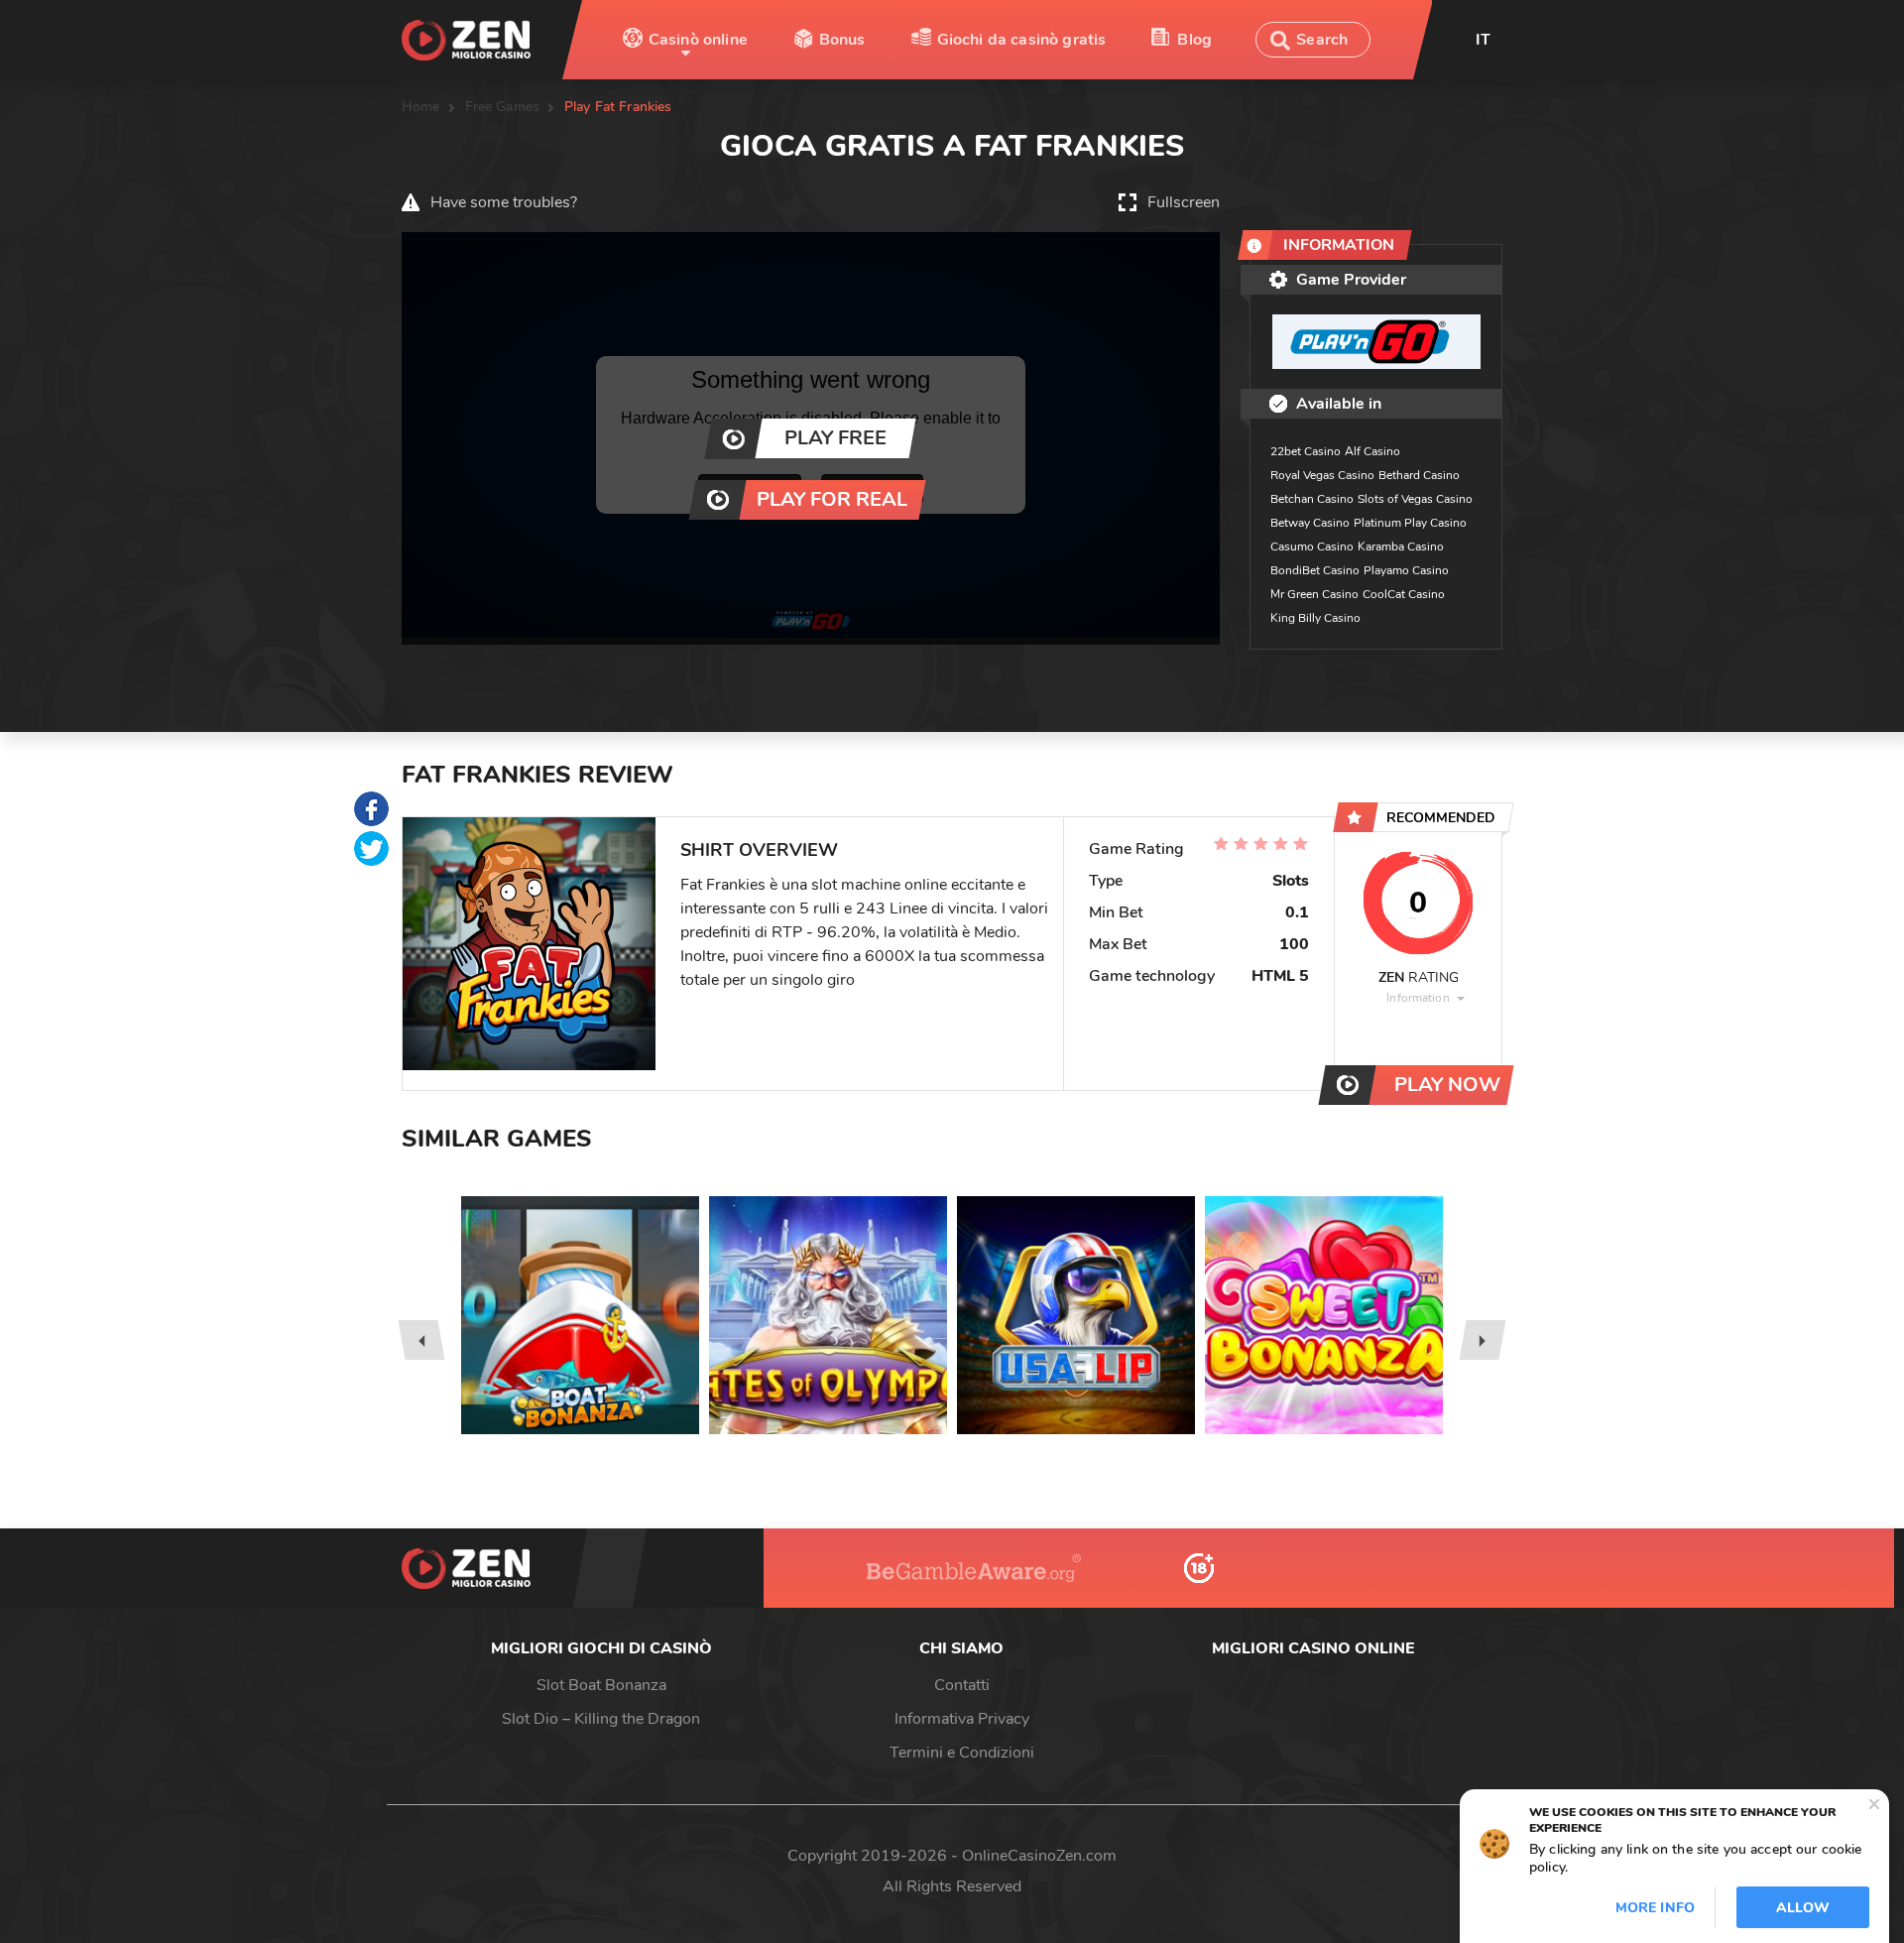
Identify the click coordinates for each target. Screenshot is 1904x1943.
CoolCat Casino (1404, 594)
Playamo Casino (1406, 570)
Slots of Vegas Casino (1415, 499)
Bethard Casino (1419, 475)
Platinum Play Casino (1410, 523)
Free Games (502, 107)
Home (421, 107)
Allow (1803, 1908)
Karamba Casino (1401, 546)
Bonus (842, 40)
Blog (1194, 40)
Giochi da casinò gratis (1022, 40)
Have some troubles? (504, 202)
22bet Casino (1306, 451)
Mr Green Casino (1314, 594)
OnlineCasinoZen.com (1039, 1856)
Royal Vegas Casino (1322, 475)
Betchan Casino (1312, 499)
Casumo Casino (1312, 546)
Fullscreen (1184, 202)
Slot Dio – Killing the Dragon (601, 1719)
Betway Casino (1310, 523)
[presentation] (421, 1340)
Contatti (962, 1685)
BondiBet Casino (1315, 570)
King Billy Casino (1315, 618)
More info (1655, 1908)
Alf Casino (1372, 451)
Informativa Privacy (962, 1719)
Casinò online (698, 40)
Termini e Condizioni (962, 1753)
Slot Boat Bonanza (601, 1685)
